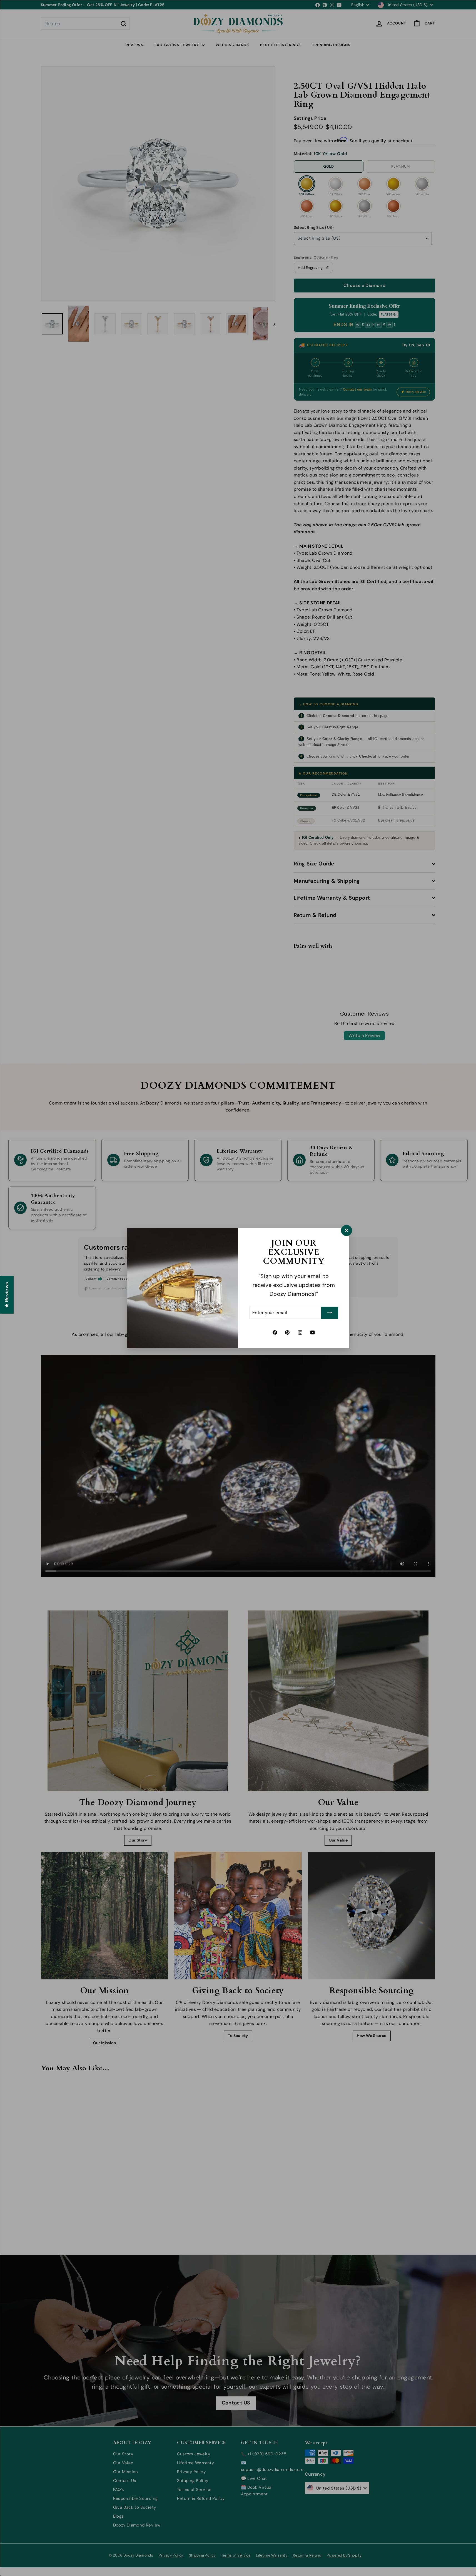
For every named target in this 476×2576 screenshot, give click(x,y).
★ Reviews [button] (7, 1295)
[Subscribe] (330, 1313)
